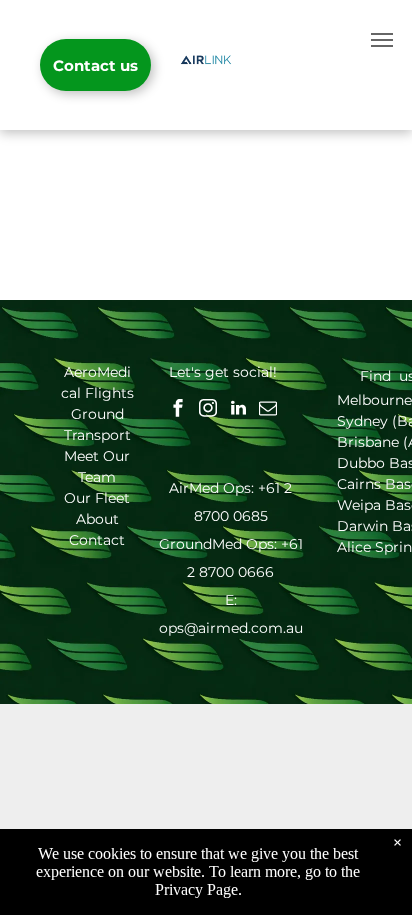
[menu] (382, 40)
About (97, 519)
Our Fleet (97, 498)
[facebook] (178, 410)
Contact (97, 540)
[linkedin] (238, 410)
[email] (268, 410)
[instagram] (208, 410)
